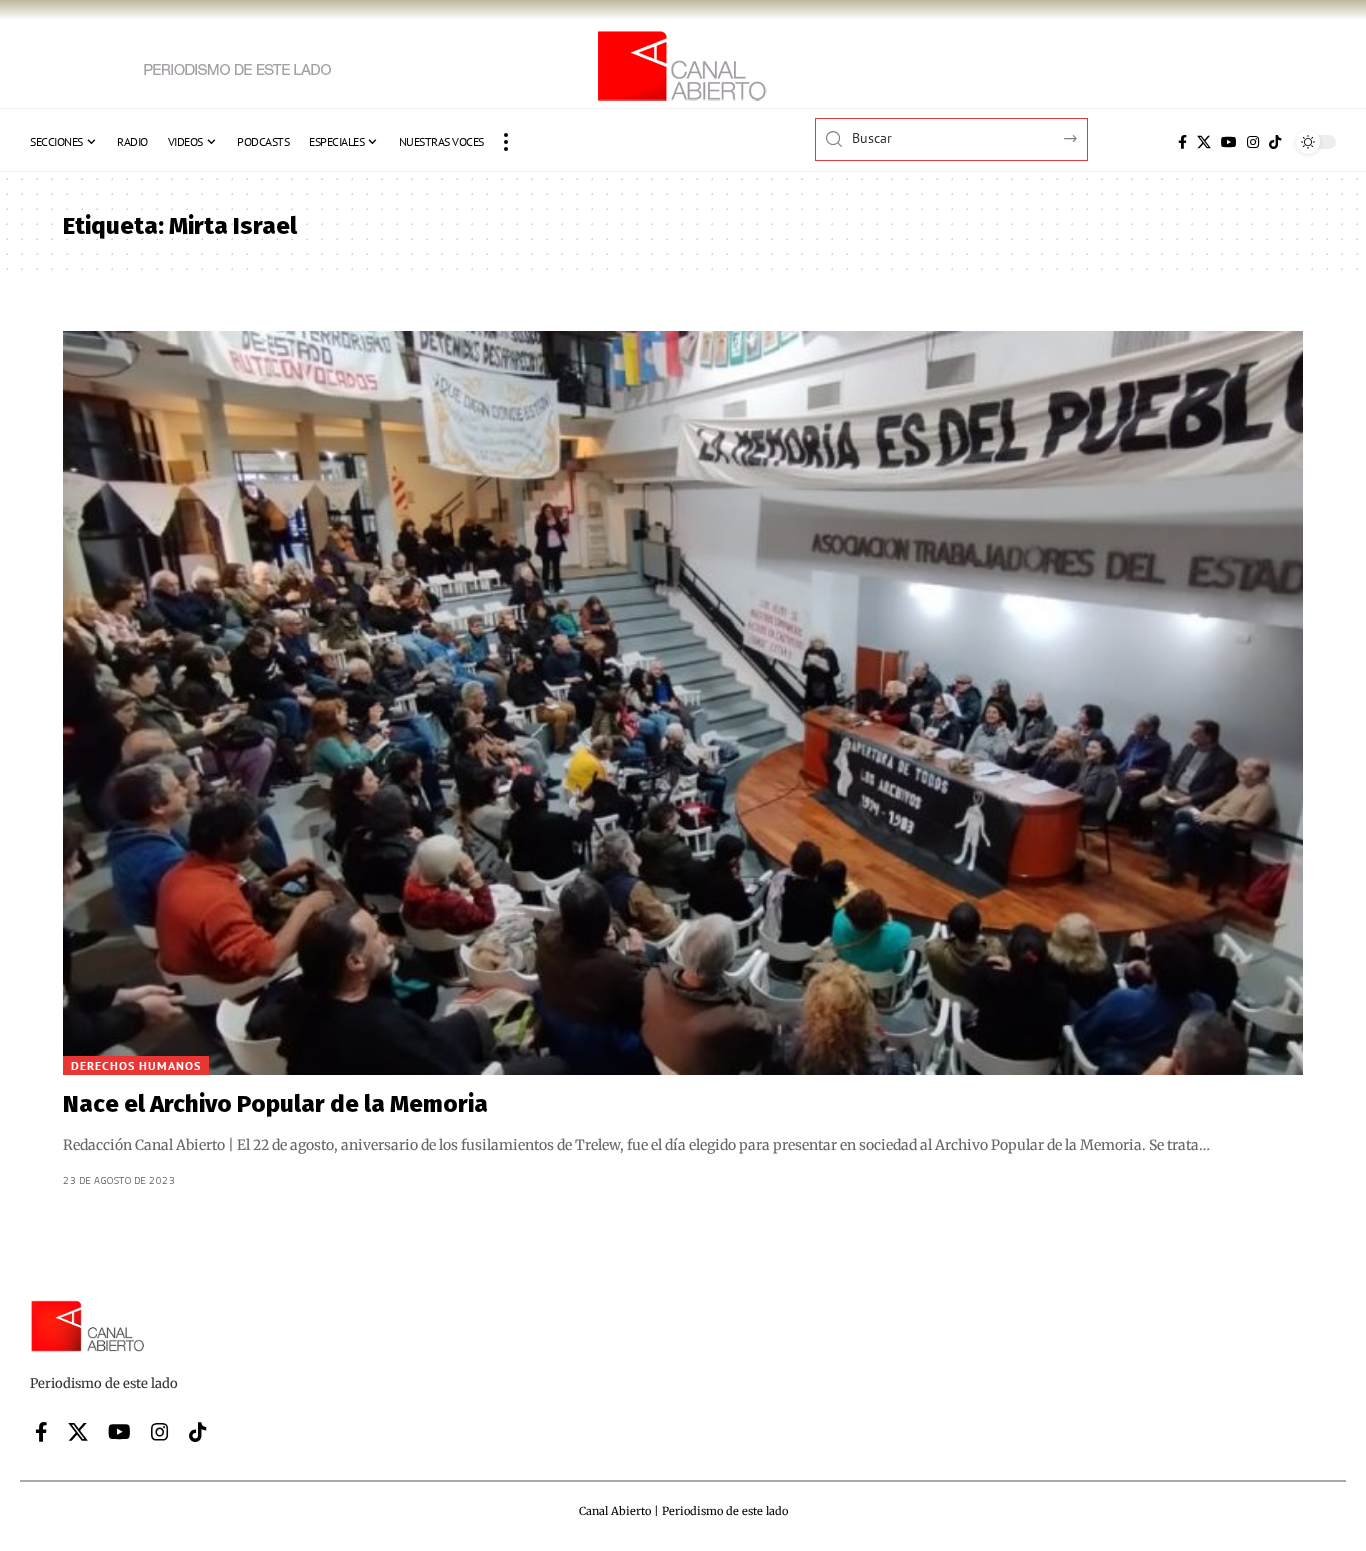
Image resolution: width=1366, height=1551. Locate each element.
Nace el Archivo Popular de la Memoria (275, 1104)
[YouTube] (1229, 142)
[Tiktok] (1275, 142)
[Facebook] (1182, 142)
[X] (1204, 142)
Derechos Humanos (136, 1065)
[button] (506, 142)
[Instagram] (1253, 142)
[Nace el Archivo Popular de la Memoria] (683, 703)
